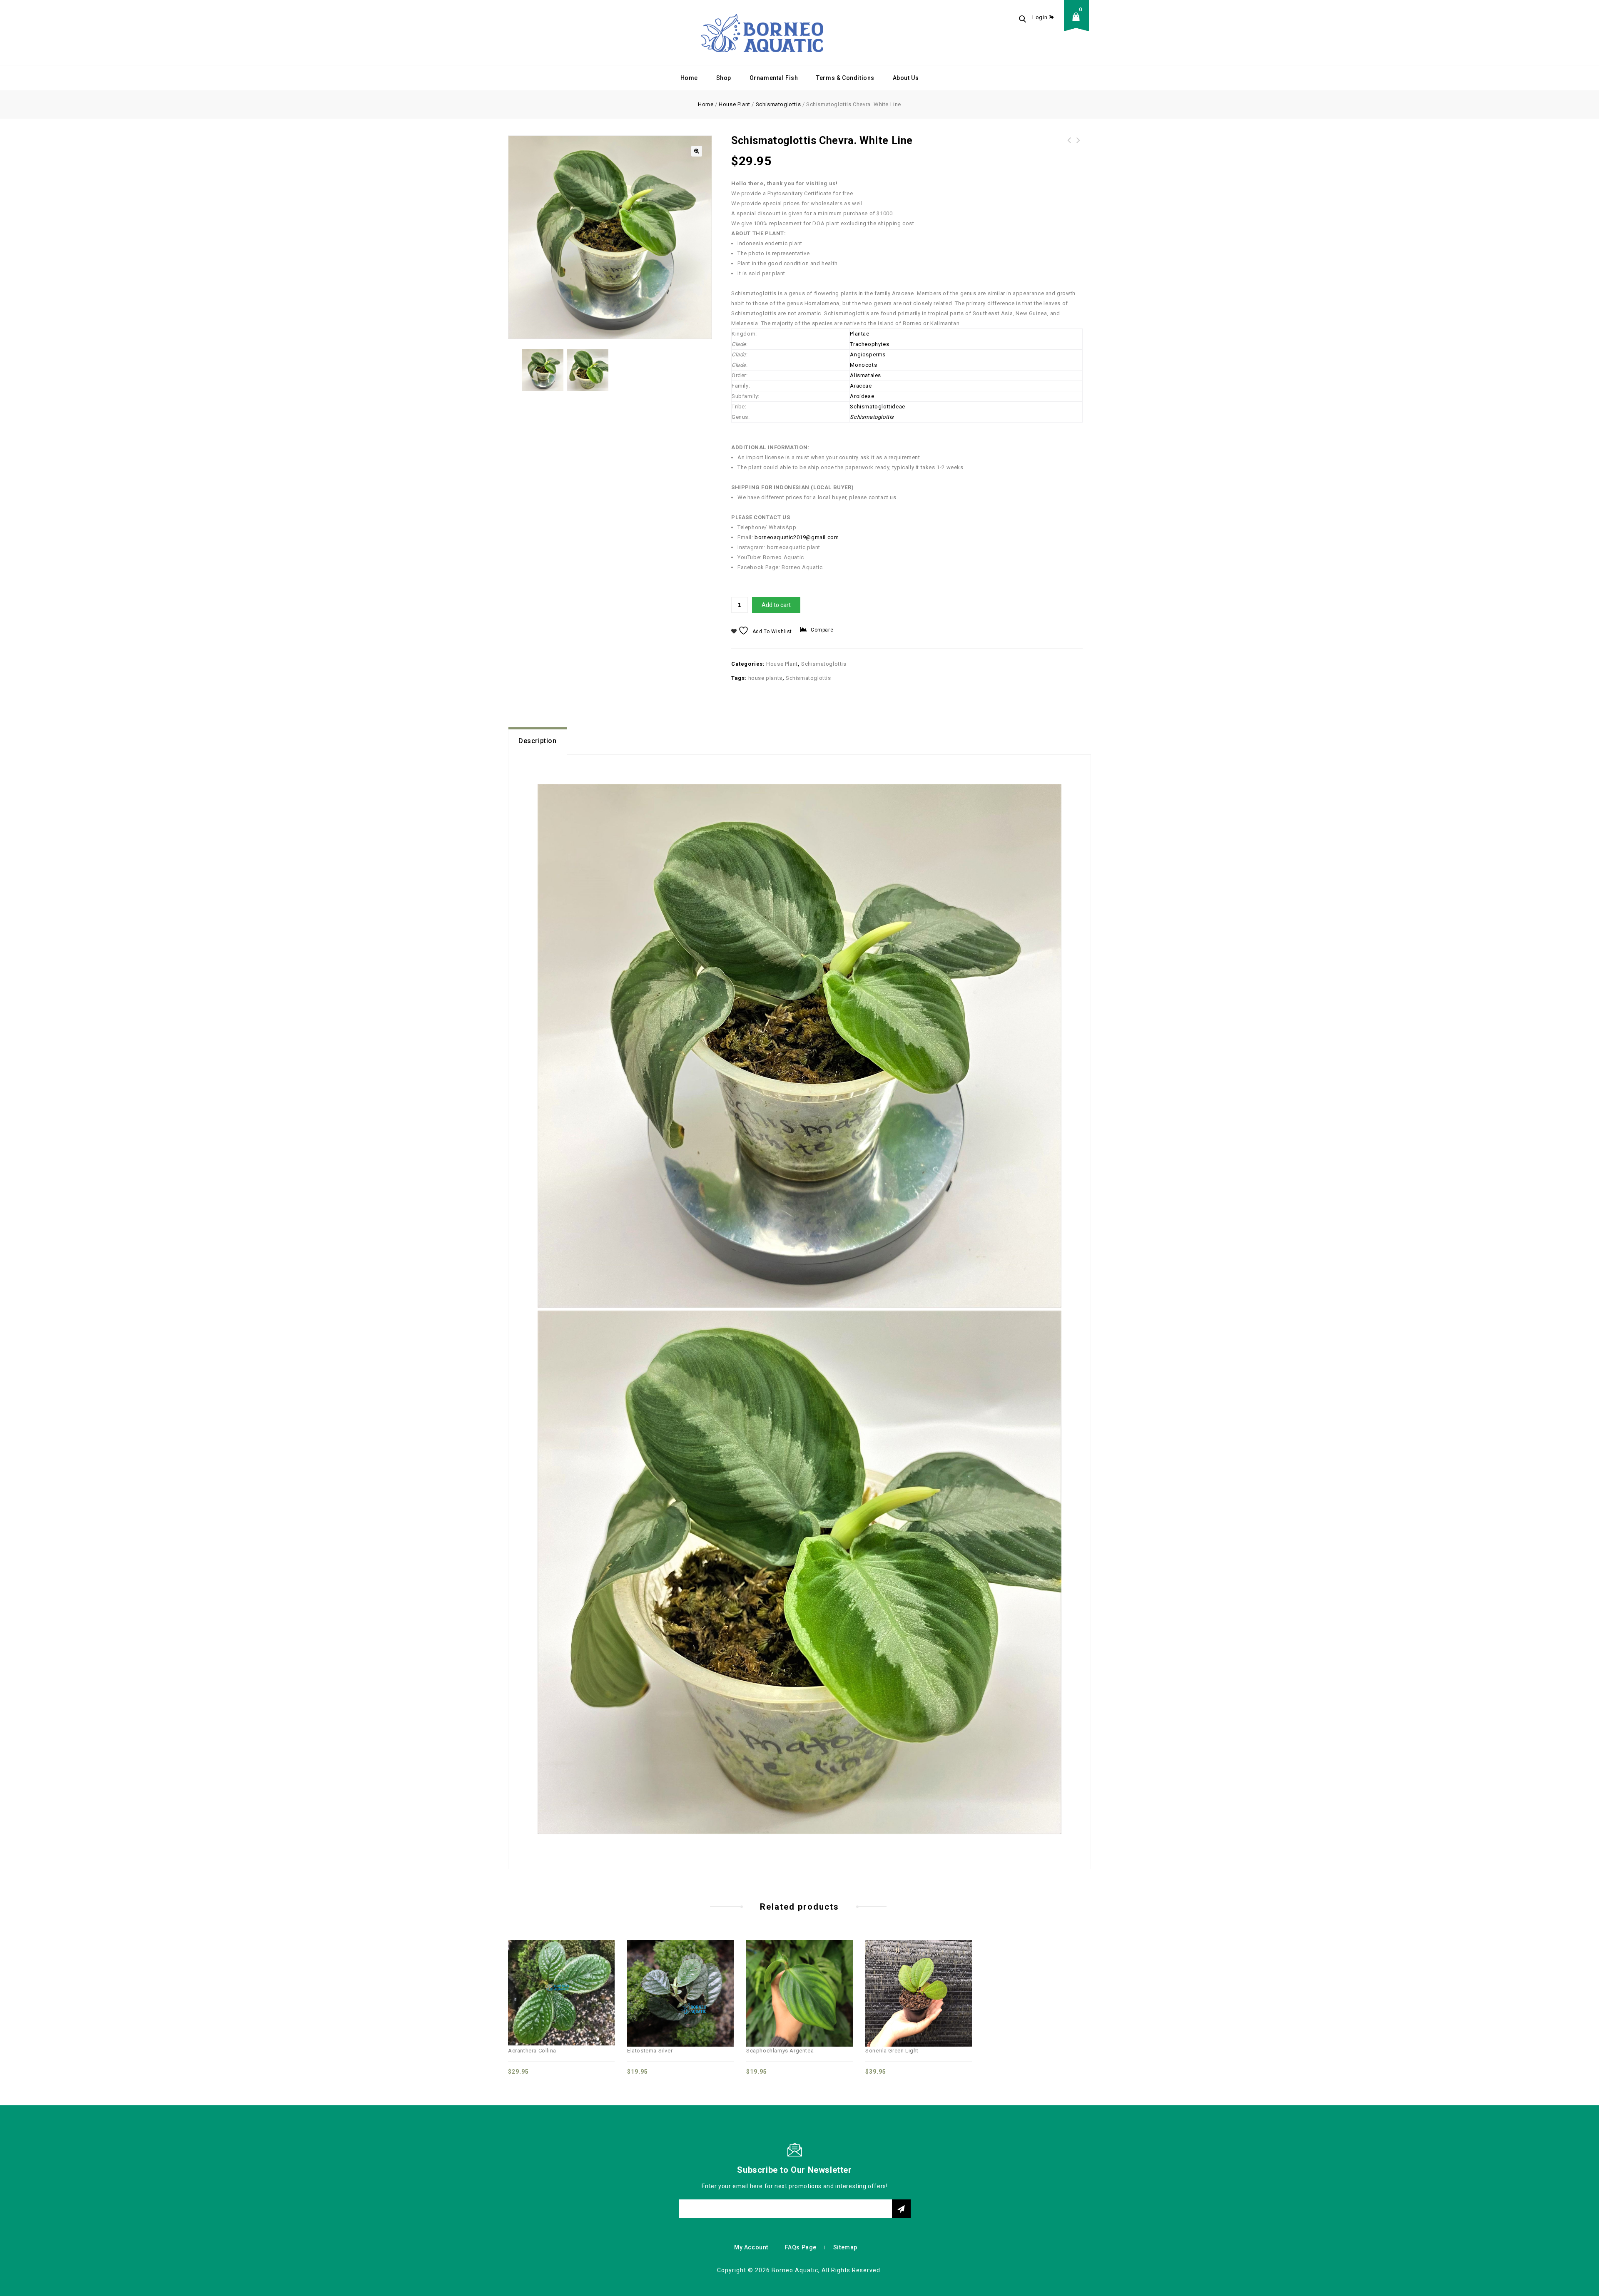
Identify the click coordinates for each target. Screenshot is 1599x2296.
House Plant (735, 104)
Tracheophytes (869, 344)
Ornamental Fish (774, 78)
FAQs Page (801, 2247)
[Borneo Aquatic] (762, 32)
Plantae (859, 334)
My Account (751, 2247)
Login (1041, 17)
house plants (765, 678)
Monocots (863, 365)
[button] (697, 151)
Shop (724, 78)
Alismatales (866, 375)
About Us (906, 78)
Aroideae (862, 396)
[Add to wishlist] (570, 1975)
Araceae (861, 386)
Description (538, 741)
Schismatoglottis (778, 104)
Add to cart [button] (589, 1975)
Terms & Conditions (845, 78)
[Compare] (534, 1975)
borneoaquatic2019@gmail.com (797, 537)
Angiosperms (868, 354)
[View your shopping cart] (1078, 23)
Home (689, 78)
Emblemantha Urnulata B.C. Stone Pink (1069, 145)
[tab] (538, 741)
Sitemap (845, 2247)
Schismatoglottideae (877, 407)
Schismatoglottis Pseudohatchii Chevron (1078, 150)
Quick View (552, 1975)
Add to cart (776, 605)
